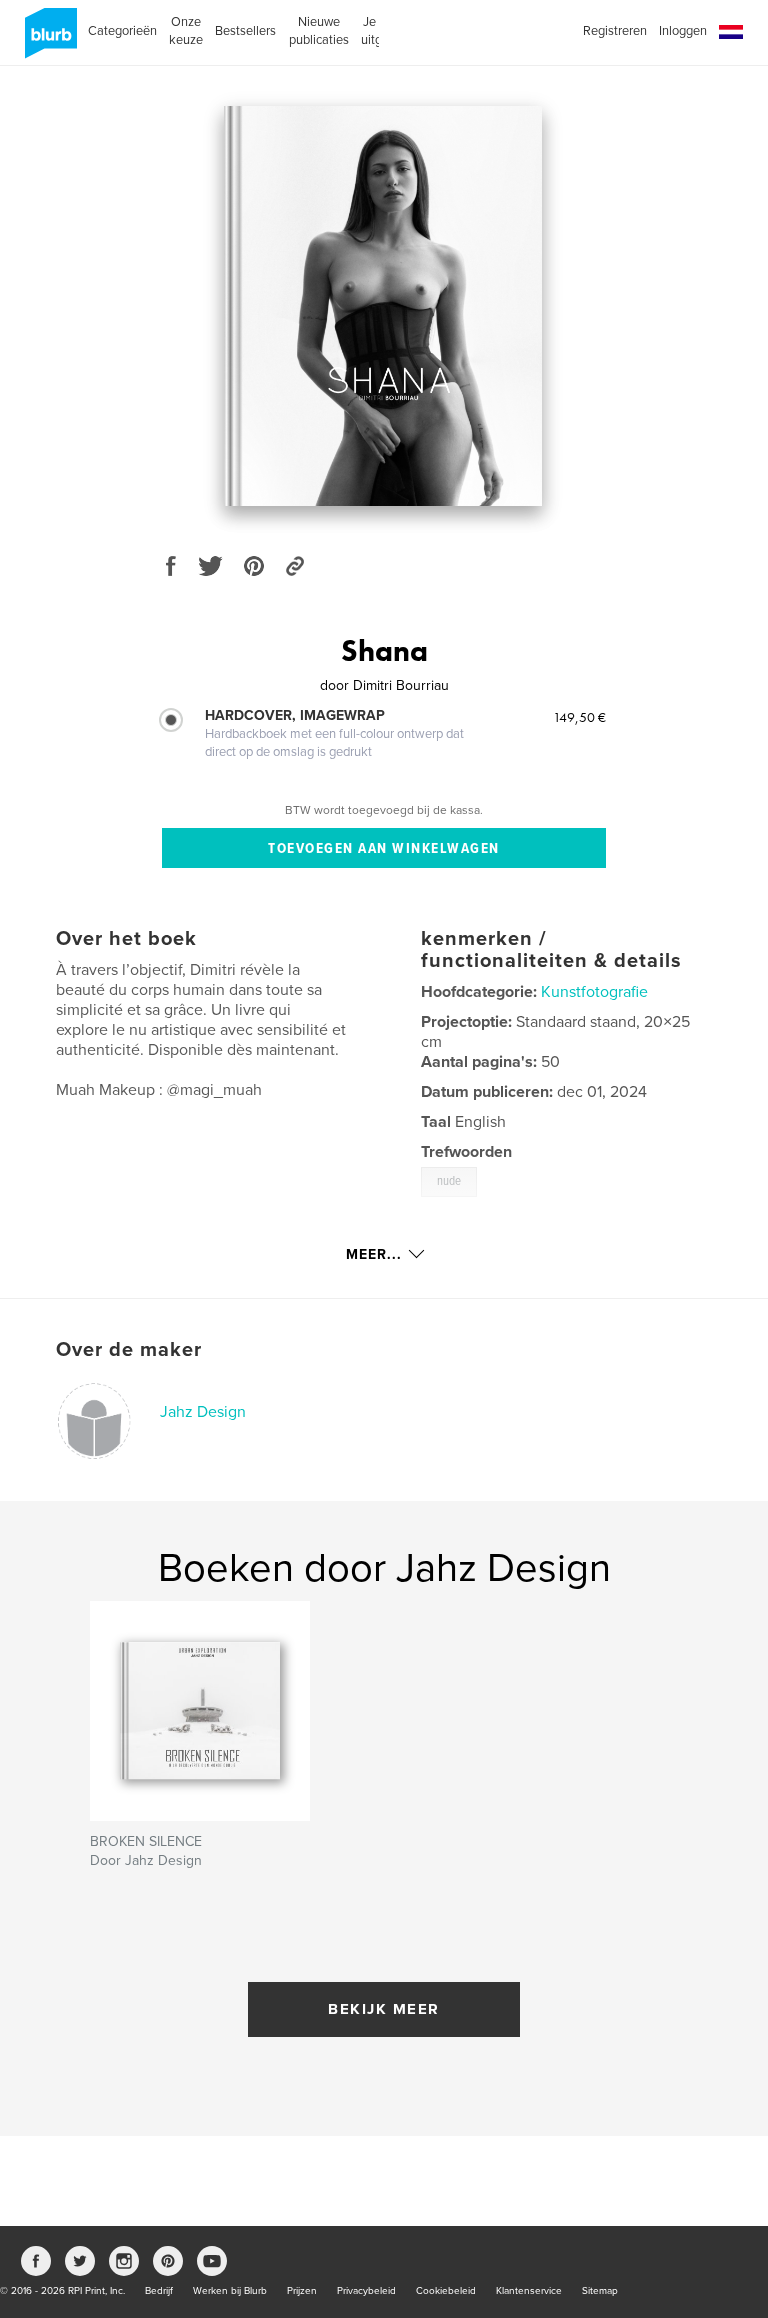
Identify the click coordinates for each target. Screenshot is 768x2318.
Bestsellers (245, 31)
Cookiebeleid (446, 2291)
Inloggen (683, 31)
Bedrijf (159, 2291)
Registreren (615, 31)
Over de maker (129, 1350)
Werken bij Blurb (230, 2291)
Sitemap (600, 2291)
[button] (731, 32)
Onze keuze (186, 31)
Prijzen (302, 2291)
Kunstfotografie (594, 992)
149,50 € (579, 717)
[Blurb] (47, 41)
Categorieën (122, 31)
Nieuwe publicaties (319, 31)
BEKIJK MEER (384, 2009)
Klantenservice (529, 2291)
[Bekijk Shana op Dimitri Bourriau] (383, 306)
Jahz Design (203, 1412)
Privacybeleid (366, 2291)
